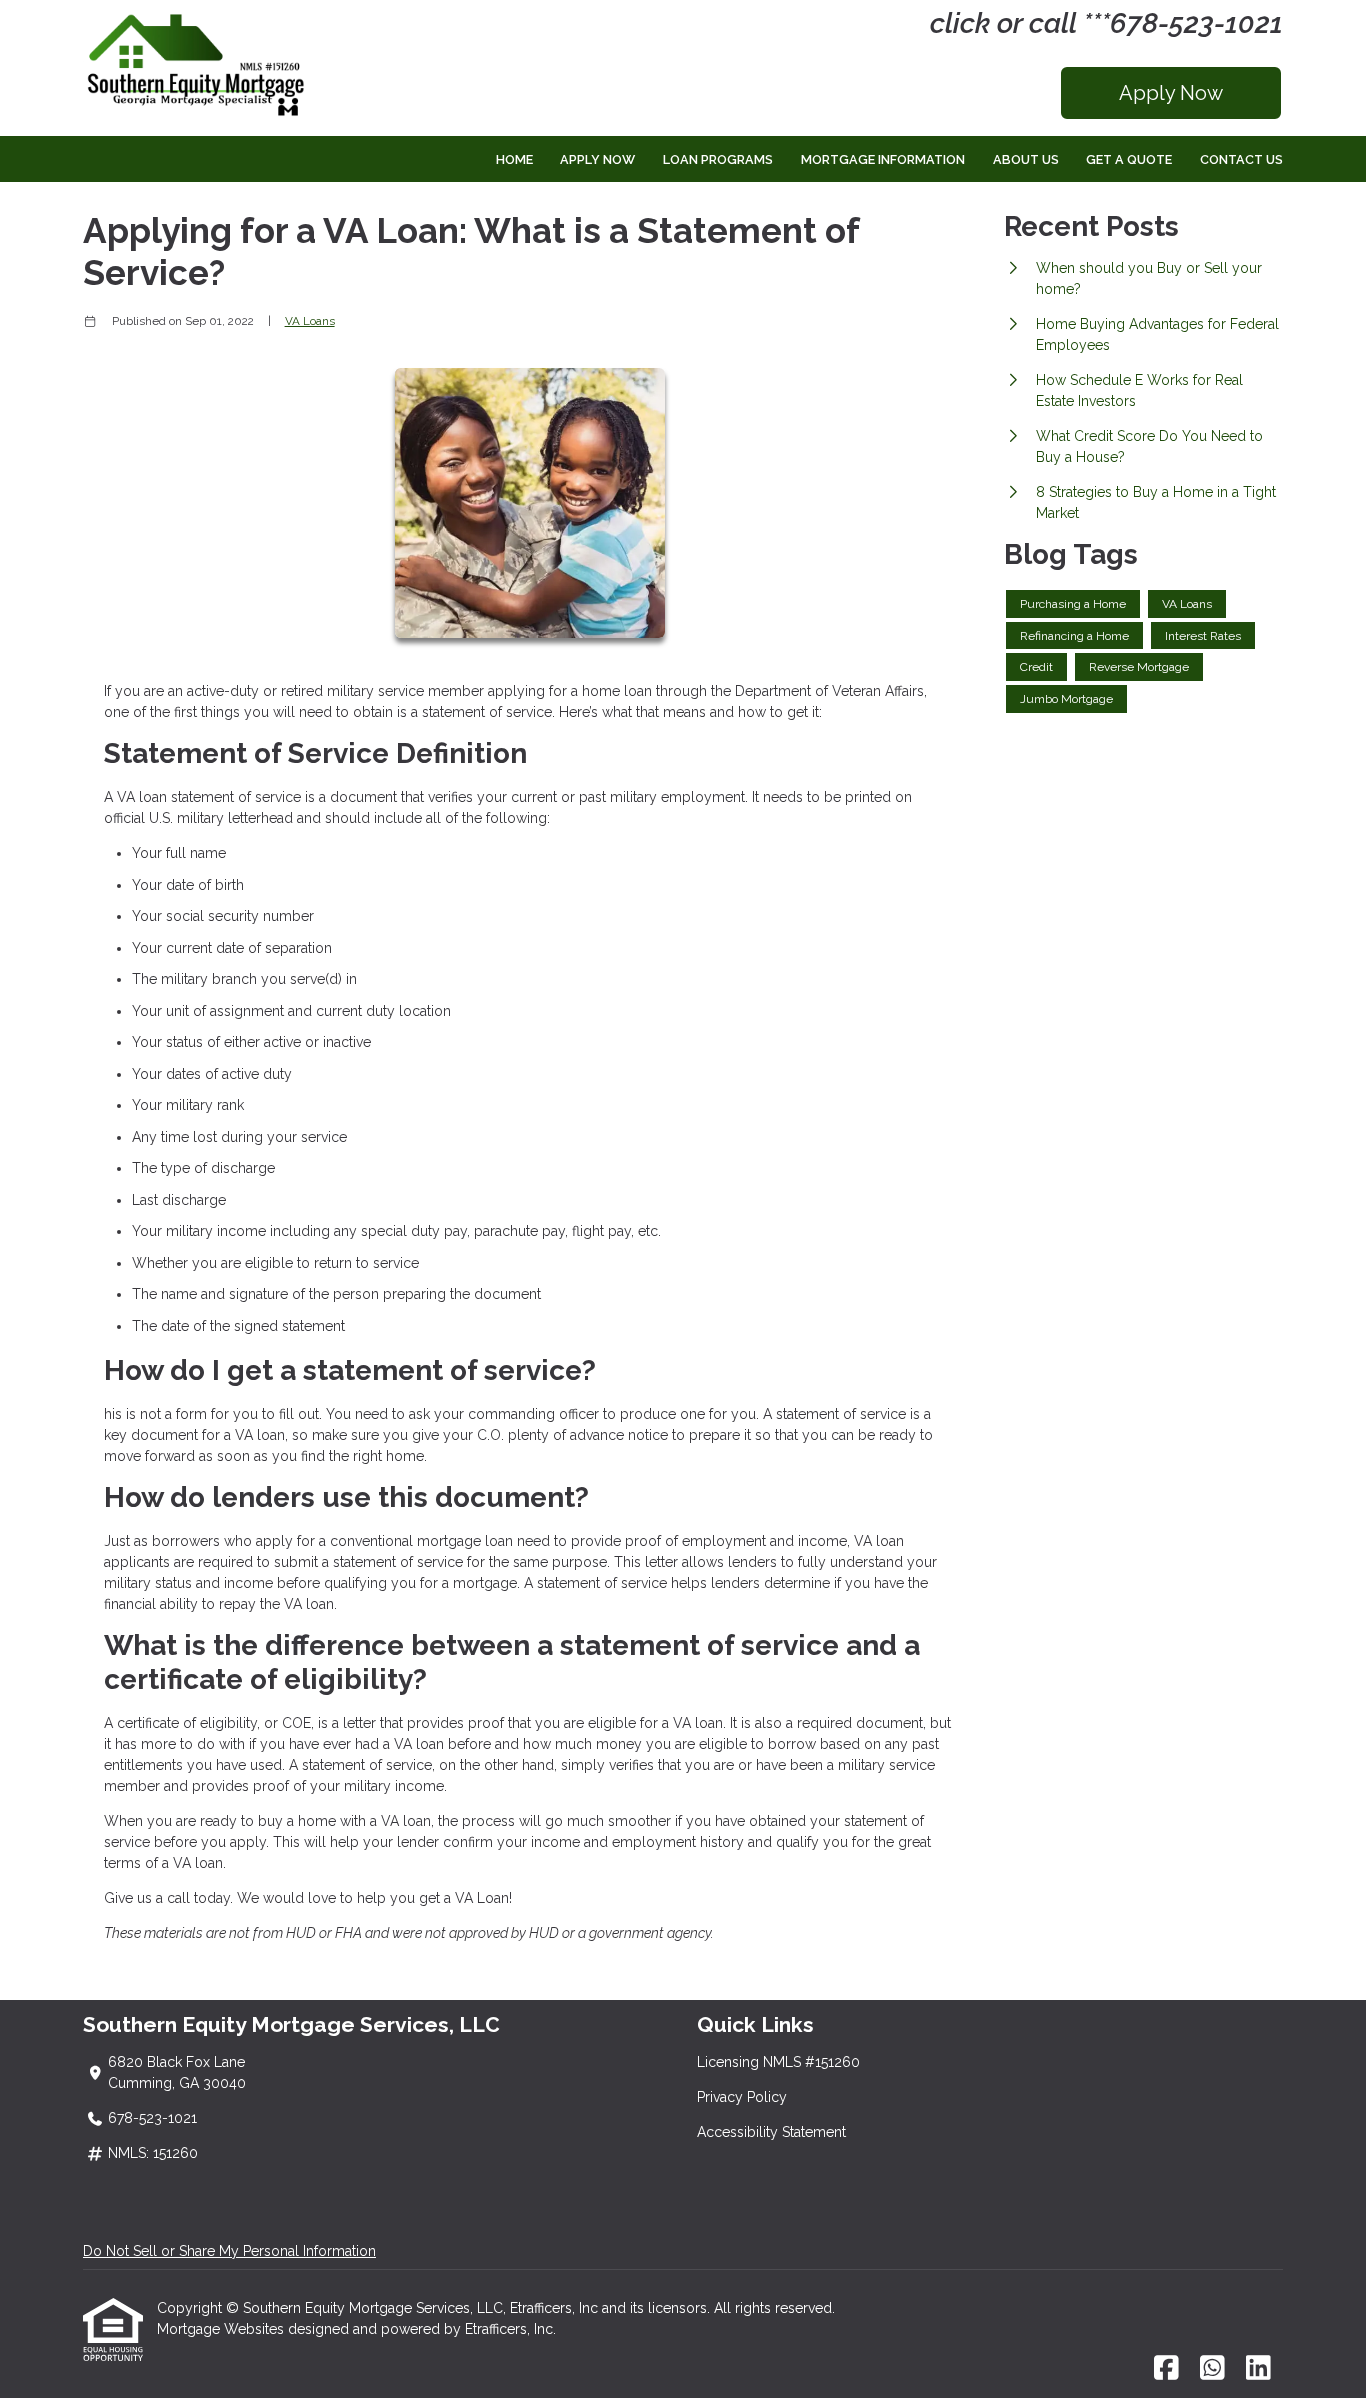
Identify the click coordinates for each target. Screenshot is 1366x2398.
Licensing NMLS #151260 (778, 2062)
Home (514, 159)
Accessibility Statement (771, 2132)
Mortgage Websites (222, 2329)
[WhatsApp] (1212, 2369)
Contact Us (1241, 159)
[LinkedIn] (1258, 2369)
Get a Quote (1129, 159)
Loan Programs (718, 159)
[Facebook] (1166, 2369)
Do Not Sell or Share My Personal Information (229, 2251)
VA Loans (310, 321)
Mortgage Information (883, 159)
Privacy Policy (742, 2097)
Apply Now (1171, 93)
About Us (1026, 159)
